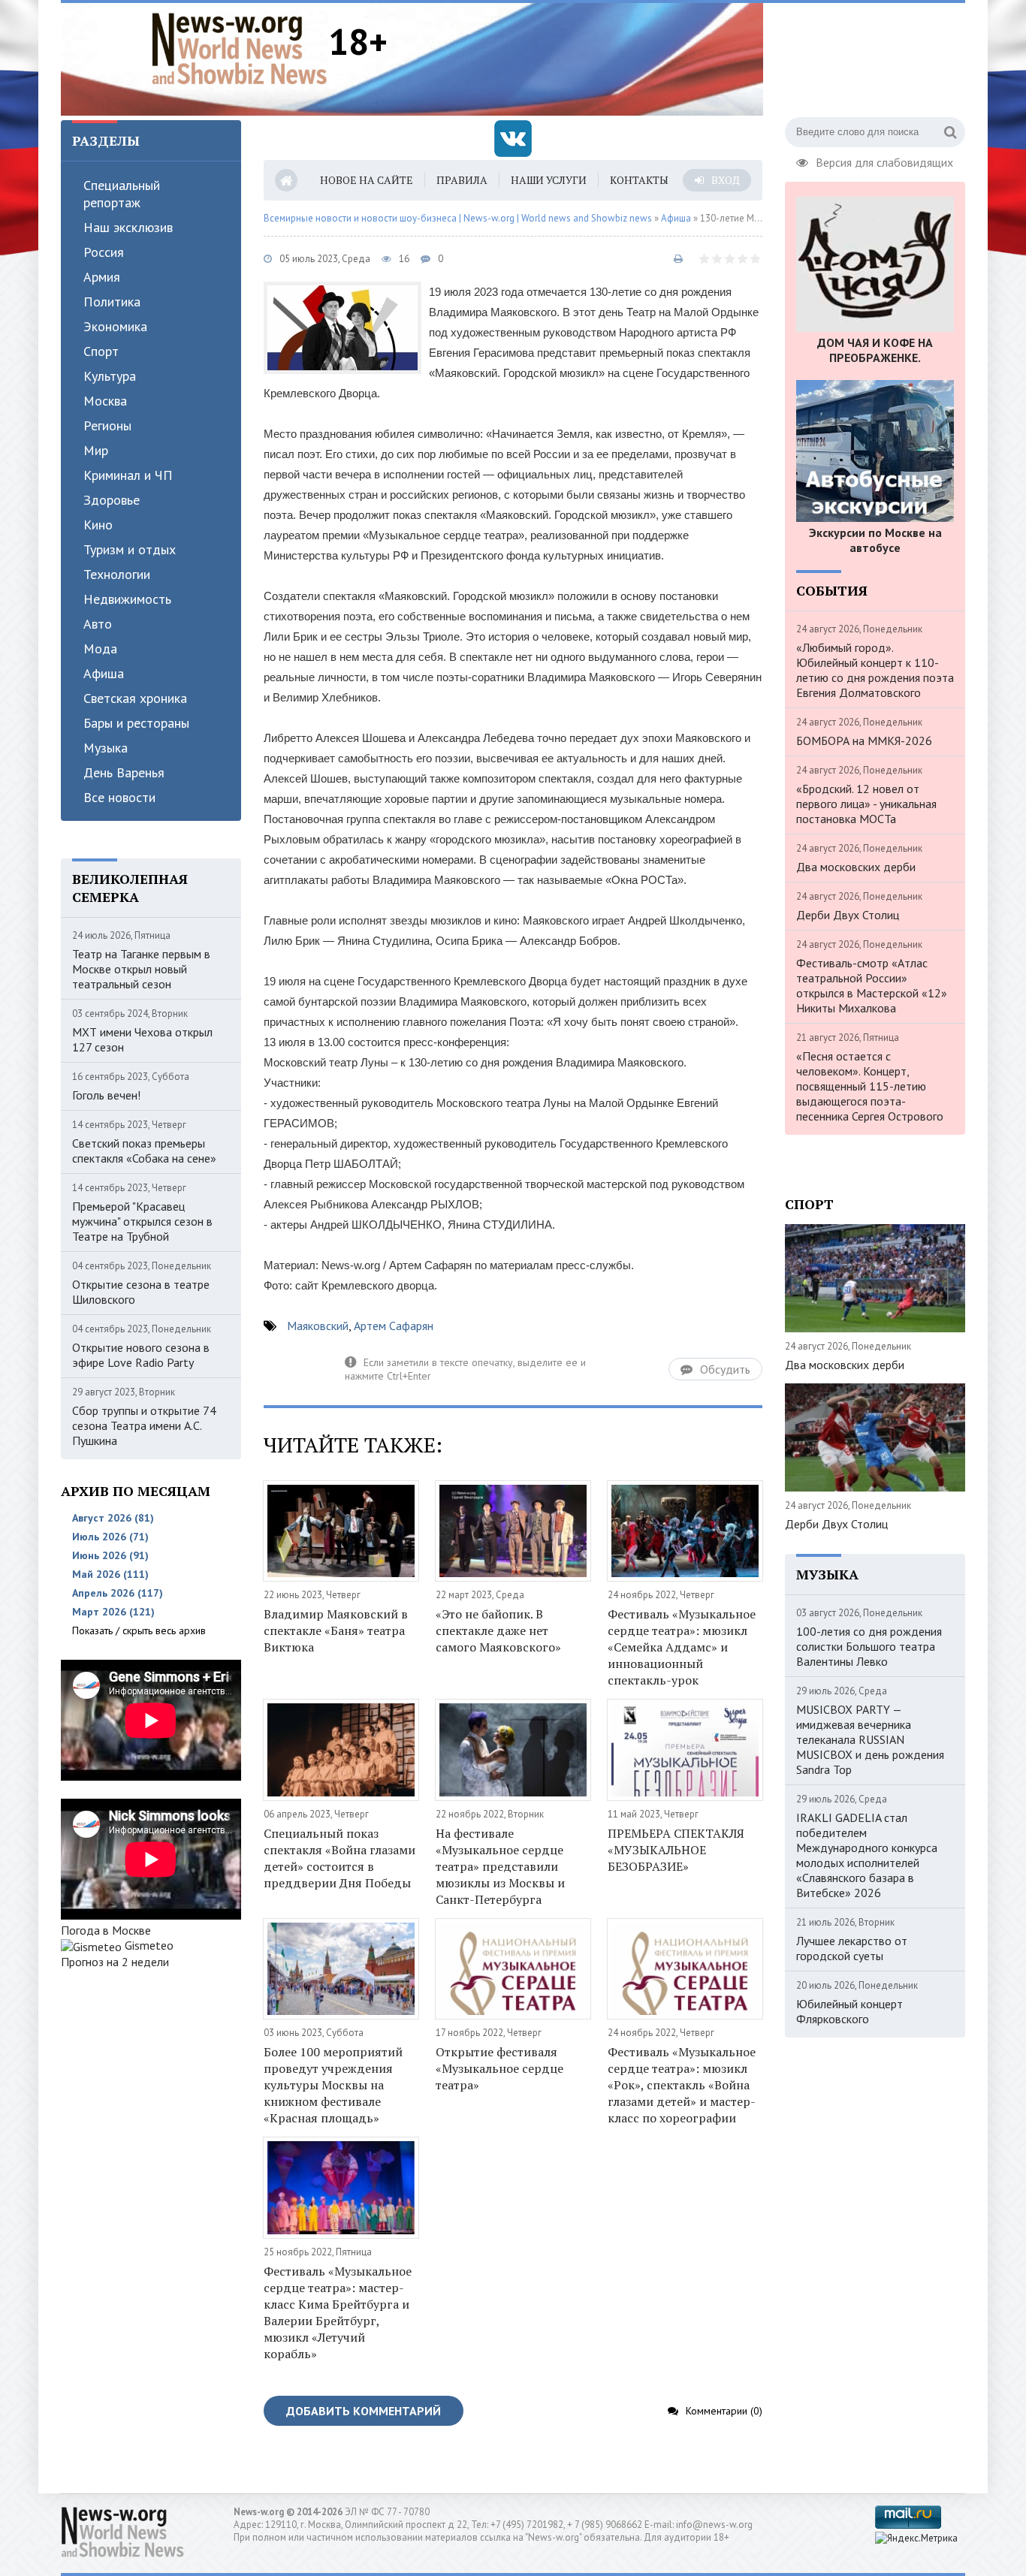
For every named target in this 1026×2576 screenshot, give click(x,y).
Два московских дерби (856, 867)
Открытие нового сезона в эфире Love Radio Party (141, 1355)
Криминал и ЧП (128, 475)
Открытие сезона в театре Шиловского (141, 1292)
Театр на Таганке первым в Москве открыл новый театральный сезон (141, 969)
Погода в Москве (106, 1930)
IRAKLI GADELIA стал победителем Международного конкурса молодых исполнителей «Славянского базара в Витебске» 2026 (867, 1855)
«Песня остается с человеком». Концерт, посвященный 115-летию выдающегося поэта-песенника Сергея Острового (870, 1086)
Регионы (107, 425)
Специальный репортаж (122, 194)
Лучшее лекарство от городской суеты (852, 1948)
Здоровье (112, 500)
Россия (104, 252)
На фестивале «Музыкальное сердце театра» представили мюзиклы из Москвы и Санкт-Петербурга (500, 1866)
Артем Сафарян (394, 1326)
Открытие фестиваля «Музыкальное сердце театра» (499, 2068)
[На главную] (240, 48)
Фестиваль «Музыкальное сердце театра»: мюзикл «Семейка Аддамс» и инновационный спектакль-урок (682, 1647)
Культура (110, 376)
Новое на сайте (367, 180)
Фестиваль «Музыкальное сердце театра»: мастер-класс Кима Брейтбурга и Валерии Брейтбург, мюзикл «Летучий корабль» (338, 2312)
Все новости (119, 797)
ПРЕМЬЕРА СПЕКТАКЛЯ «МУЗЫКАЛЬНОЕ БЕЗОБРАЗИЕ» (676, 1850)
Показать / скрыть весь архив (139, 1630)
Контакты (639, 180)
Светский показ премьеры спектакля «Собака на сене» (144, 1151)
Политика (112, 302)
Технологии (117, 574)
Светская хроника (135, 698)
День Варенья (124, 772)
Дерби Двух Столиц (848, 915)
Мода (100, 649)
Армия (102, 277)
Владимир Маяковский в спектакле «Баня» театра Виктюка (336, 1630)
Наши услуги (549, 180)
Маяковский (318, 1326)
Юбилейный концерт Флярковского (849, 2011)
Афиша (104, 673)
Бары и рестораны (136, 723)
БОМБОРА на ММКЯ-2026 (864, 741)
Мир (96, 450)
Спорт (101, 351)
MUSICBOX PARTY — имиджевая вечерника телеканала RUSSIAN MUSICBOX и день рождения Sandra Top (870, 1739)
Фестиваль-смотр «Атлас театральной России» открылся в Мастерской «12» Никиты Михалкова (872, 985)
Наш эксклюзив (128, 227)
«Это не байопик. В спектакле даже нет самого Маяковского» (498, 1630)
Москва (105, 401)
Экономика (115, 326)
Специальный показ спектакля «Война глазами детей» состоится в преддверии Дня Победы (339, 1858)
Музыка (106, 748)
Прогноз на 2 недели (115, 1962)
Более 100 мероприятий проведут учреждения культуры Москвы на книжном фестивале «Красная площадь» (333, 2085)
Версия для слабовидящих (884, 161)
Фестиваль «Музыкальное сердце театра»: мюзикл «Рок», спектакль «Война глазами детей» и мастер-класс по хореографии (682, 2085)
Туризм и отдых (130, 549)
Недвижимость (127, 599)
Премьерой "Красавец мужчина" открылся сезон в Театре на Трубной (142, 1221)
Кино (98, 525)
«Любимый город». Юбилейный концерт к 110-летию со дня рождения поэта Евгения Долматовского (875, 670)
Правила (462, 180)
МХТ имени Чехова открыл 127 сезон (142, 1039)
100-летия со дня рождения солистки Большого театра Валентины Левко (869, 1646)
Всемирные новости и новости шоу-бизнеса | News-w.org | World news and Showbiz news (458, 218)
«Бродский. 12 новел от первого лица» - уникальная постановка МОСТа (866, 804)
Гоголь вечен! (106, 1095)
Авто (98, 624)
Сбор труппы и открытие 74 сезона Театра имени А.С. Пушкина (144, 1425)
